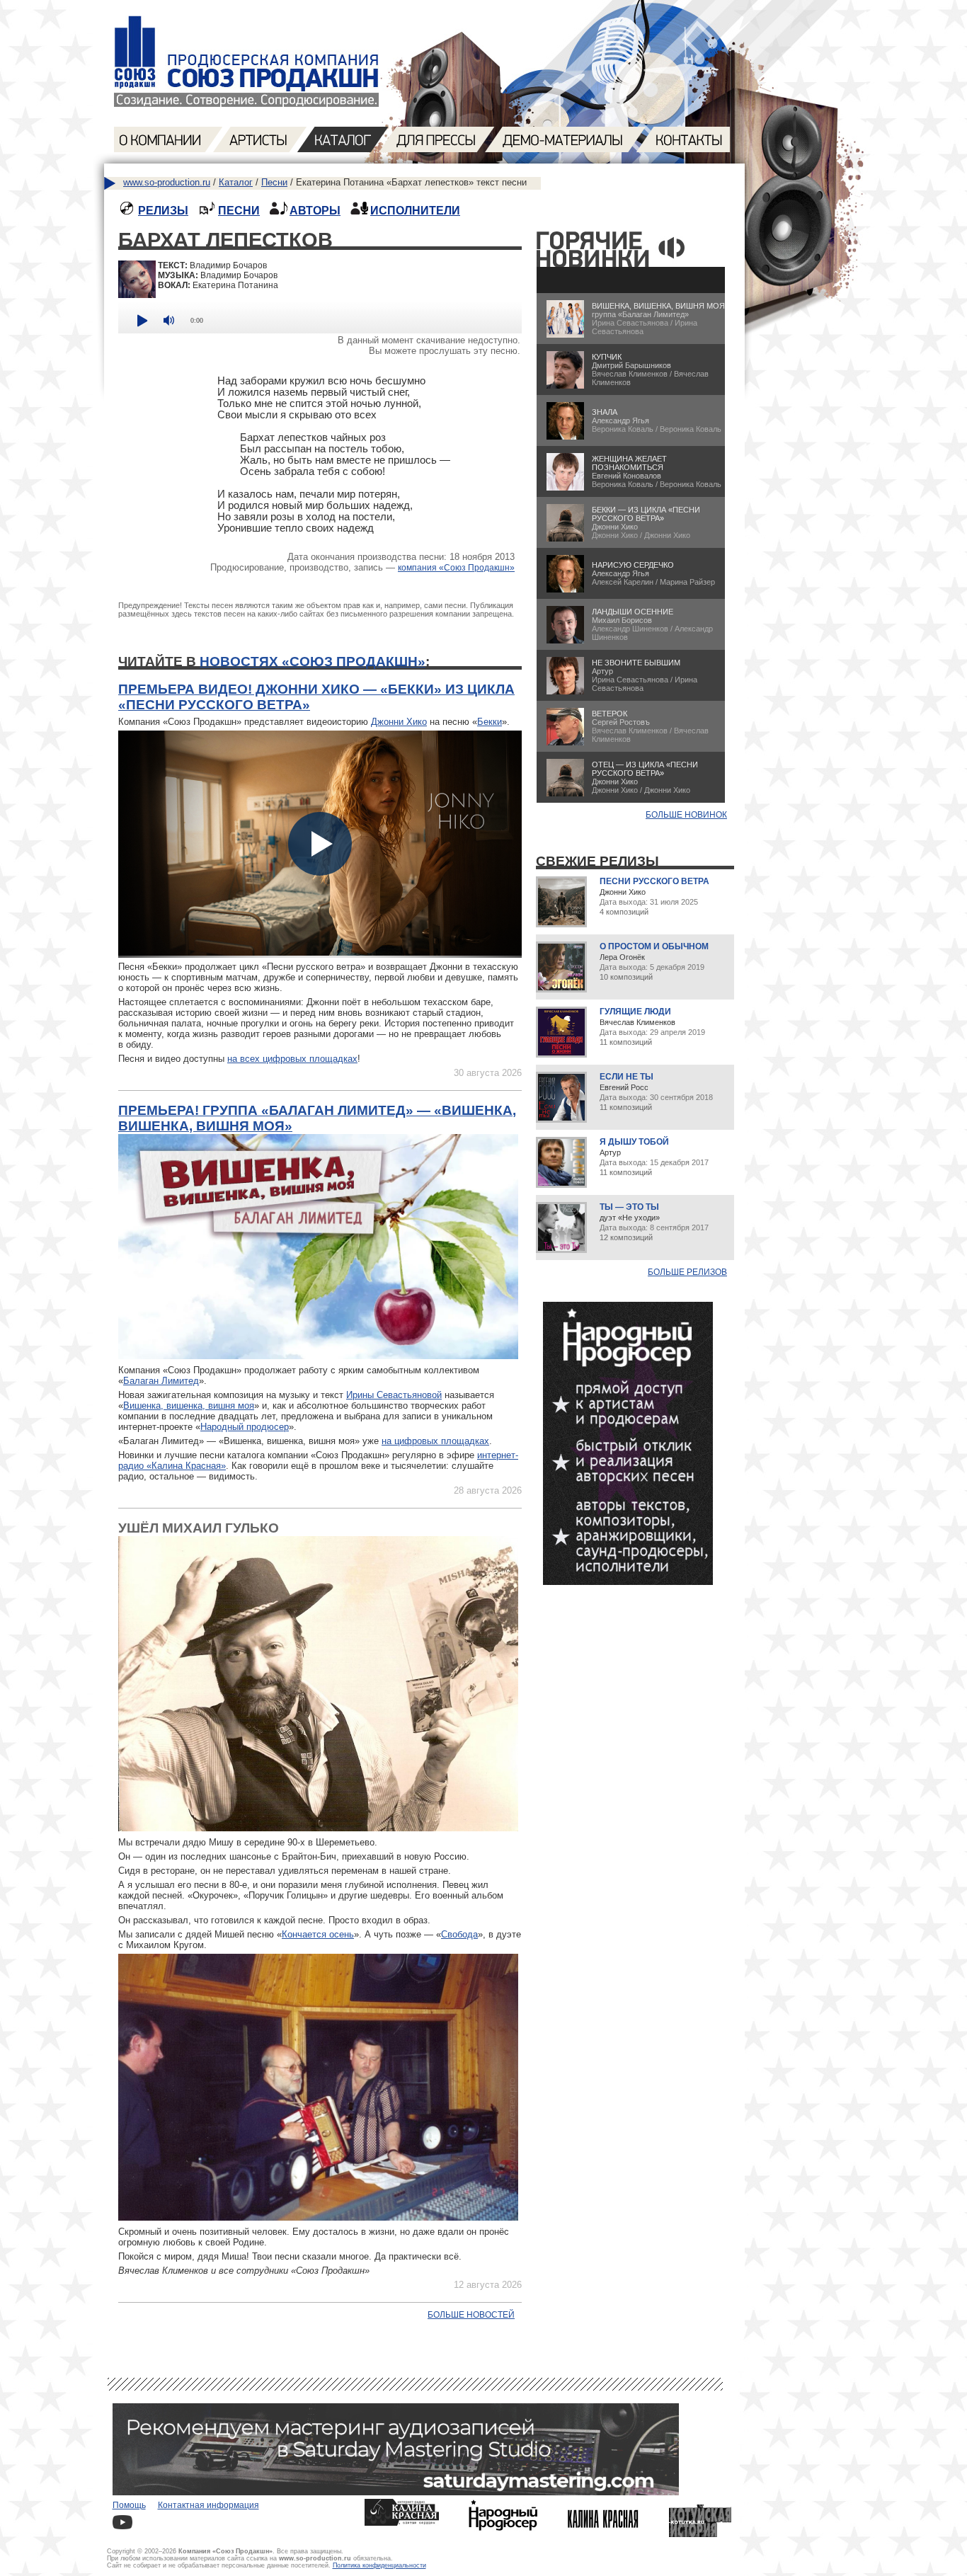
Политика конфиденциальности (379, 2565)
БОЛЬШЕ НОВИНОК (686, 815)
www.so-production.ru (167, 182)
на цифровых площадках (435, 1441)
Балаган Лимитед (161, 1381)
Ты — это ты (629, 1207)
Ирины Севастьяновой (394, 1395)
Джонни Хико (399, 722)
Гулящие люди (635, 1012)
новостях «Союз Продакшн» (313, 662)
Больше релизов (687, 1272)
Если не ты (626, 1077)
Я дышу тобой (634, 1142)
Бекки (490, 722)
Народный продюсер (245, 1427)
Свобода (459, 1934)
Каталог (236, 182)
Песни (274, 182)
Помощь (129, 2505)
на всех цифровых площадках (292, 1059)
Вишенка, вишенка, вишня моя (189, 1406)
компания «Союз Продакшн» (456, 568)
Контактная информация (208, 2505)
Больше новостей (471, 2315)
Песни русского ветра (654, 881)
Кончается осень (318, 1934)
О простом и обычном (654, 946)
